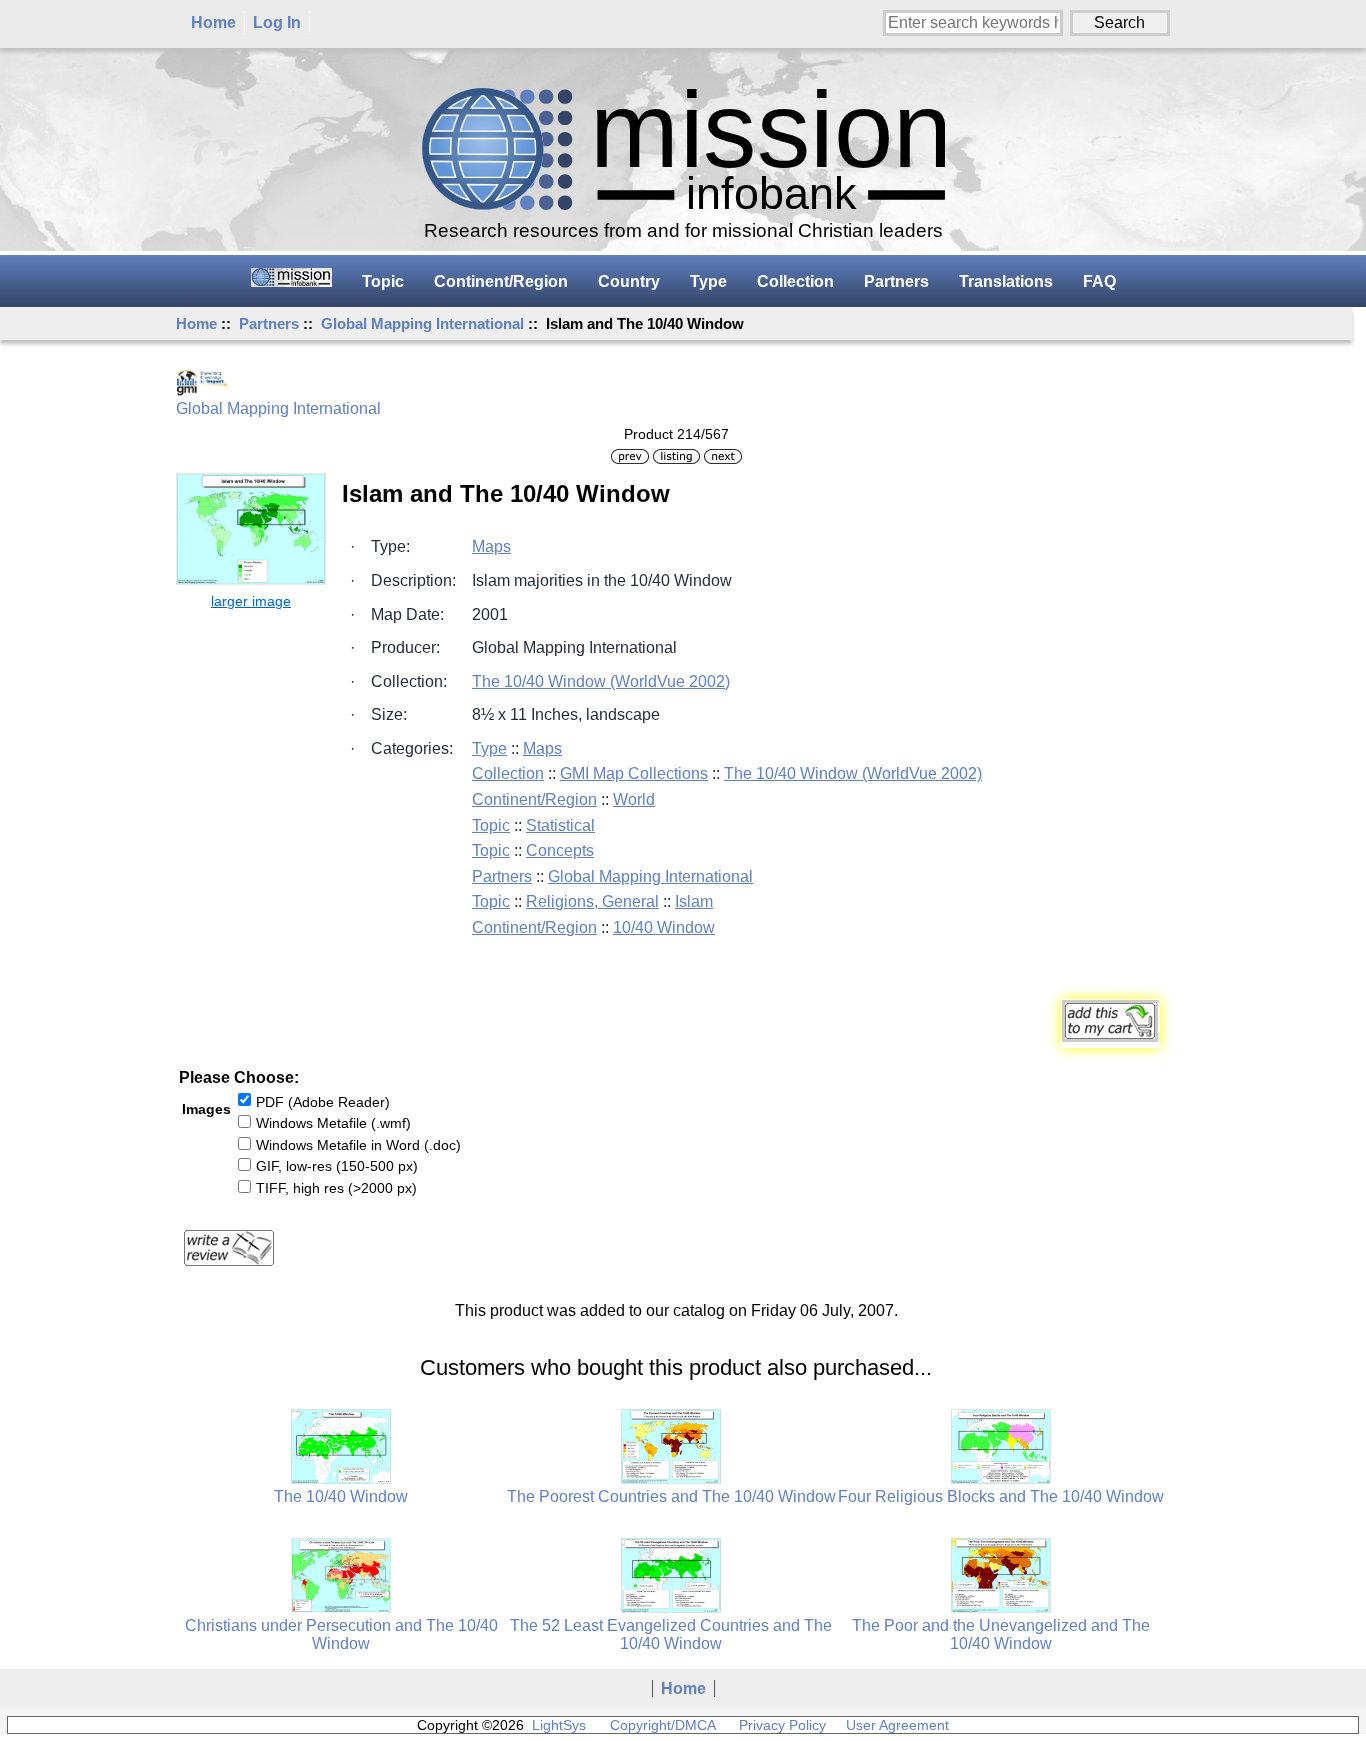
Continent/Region (501, 281)
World (634, 799)
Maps (491, 546)
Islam (694, 901)
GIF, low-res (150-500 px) (337, 1166)
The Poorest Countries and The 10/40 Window (671, 1496)
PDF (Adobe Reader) (323, 1101)
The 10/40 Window (341, 1496)
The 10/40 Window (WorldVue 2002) (601, 681)
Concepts (560, 850)
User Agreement (897, 1725)
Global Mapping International (422, 323)
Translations (1006, 281)
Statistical (560, 825)
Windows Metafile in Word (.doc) (358, 1145)
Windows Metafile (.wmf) (333, 1123)
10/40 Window (664, 927)
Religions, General (592, 901)
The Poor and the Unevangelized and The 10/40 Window (1001, 1634)
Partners (269, 323)
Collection (795, 281)
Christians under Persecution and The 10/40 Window (341, 1634)
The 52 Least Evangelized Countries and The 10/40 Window (671, 1634)
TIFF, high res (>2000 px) (336, 1188)
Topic (383, 281)
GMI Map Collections (634, 773)
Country (629, 281)
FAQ (1099, 281)
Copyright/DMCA (662, 1725)
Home (213, 22)
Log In (277, 22)
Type (708, 281)
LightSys (559, 1725)
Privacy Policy (782, 1725)
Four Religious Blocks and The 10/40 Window (1001, 1496)
